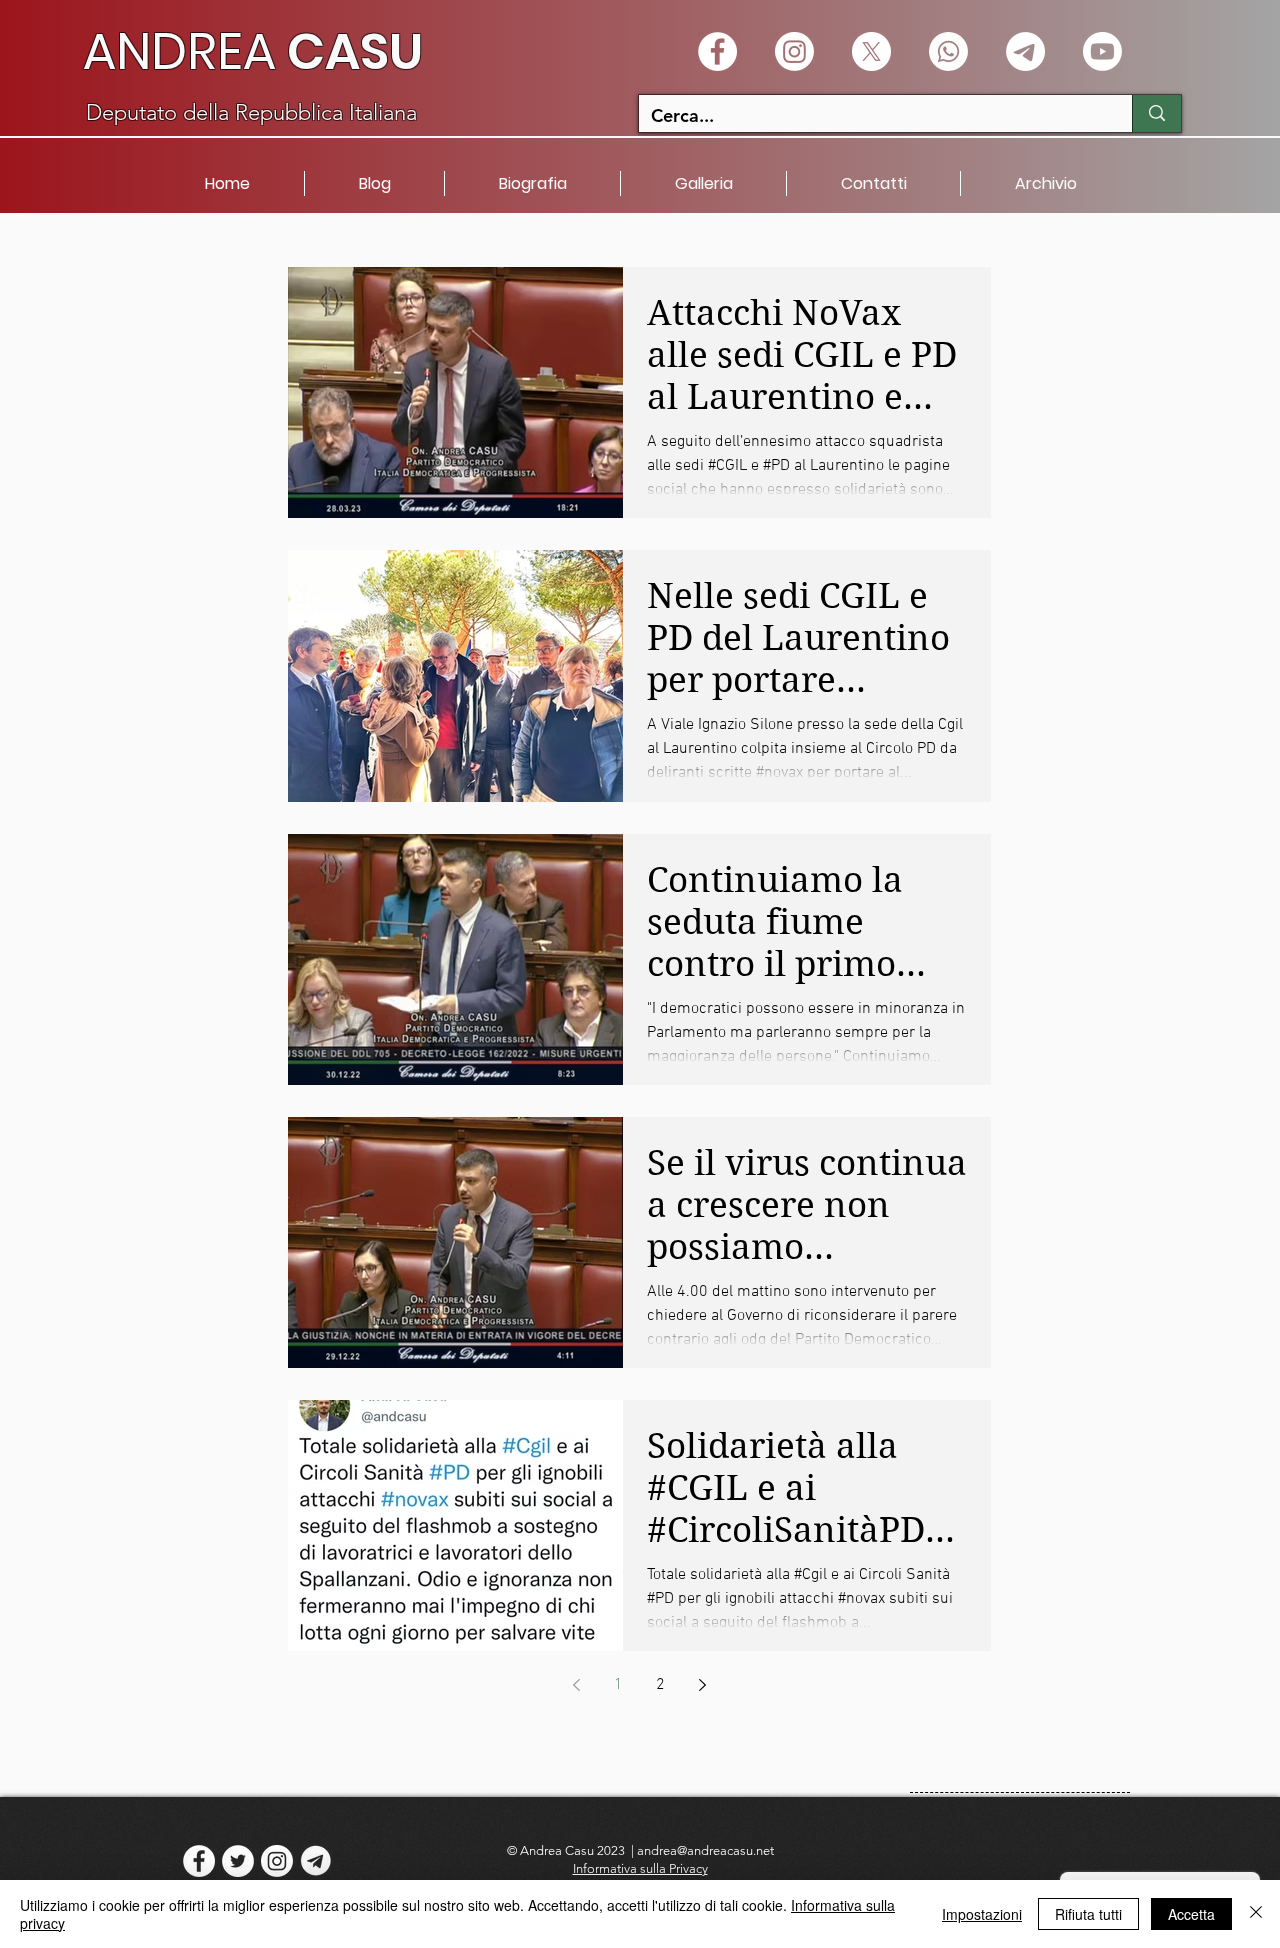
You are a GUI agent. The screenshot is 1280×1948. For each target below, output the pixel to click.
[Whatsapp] (948, 51)
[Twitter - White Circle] (238, 1861)
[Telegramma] (1025, 51)
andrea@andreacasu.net (705, 1850)
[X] (871, 51)
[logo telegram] (316, 1861)
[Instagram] (794, 51)
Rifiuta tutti (1088, 1914)
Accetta (1191, 1914)
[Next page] (703, 1685)
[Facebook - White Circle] (717, 51)
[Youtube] (1102, 51)
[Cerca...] (1156, 113)
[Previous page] (577, 1685)
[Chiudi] (1256, 1914)
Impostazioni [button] (982, 1914)
